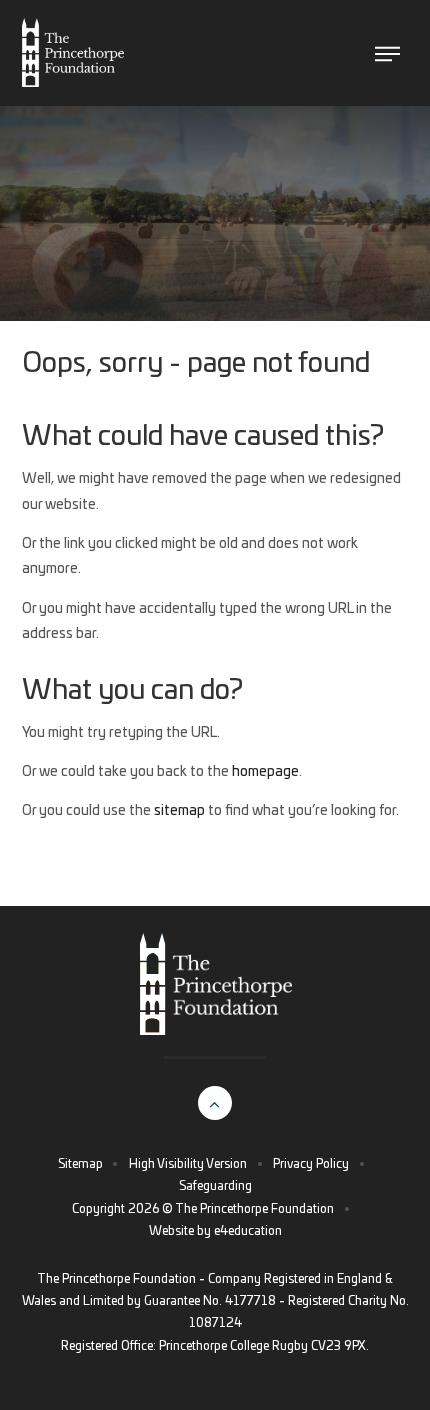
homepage (265, 772)
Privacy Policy (311, 1164)
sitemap (179, 811)
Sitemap (80, 1164)
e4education (248, 1231)
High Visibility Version (188, 1164)
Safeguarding (215, 1186)
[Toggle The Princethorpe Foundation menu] (387, 53)
